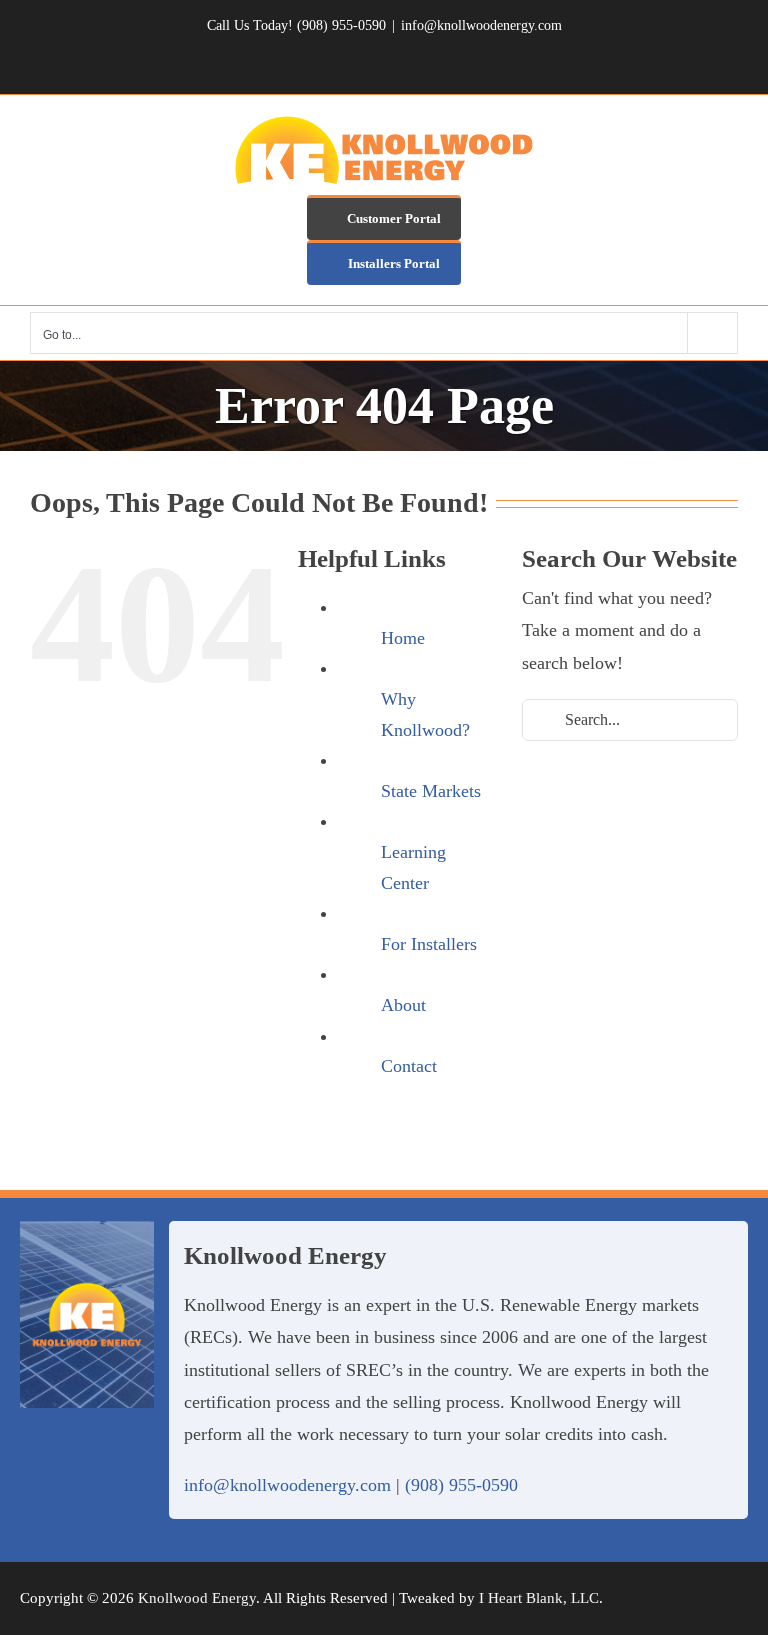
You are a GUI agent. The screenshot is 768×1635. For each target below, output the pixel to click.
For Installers (429, 944)
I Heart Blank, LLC (539, 1598)
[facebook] (696, 1598)
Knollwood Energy (197, 1598)
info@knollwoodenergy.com (481, 25)
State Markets (431, 791)
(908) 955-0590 (461, 1485)
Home (403, 638)
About (403, 1005)
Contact (409, 1066)
